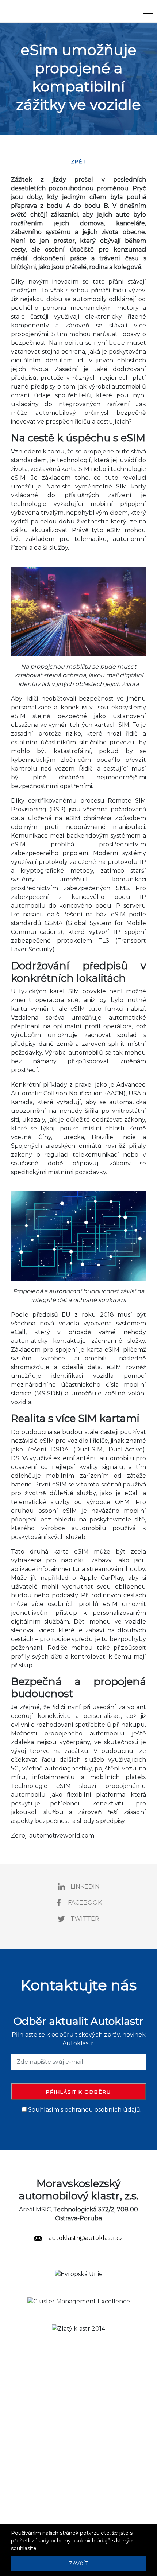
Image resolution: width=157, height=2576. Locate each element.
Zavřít (78, 2564)
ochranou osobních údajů (102, 2110)
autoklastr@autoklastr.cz (85, 2238)
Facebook (85, 1903)
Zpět (78, 161)
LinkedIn (85, 1887)
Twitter (85, 1919)
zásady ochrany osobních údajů (71, 2541)
